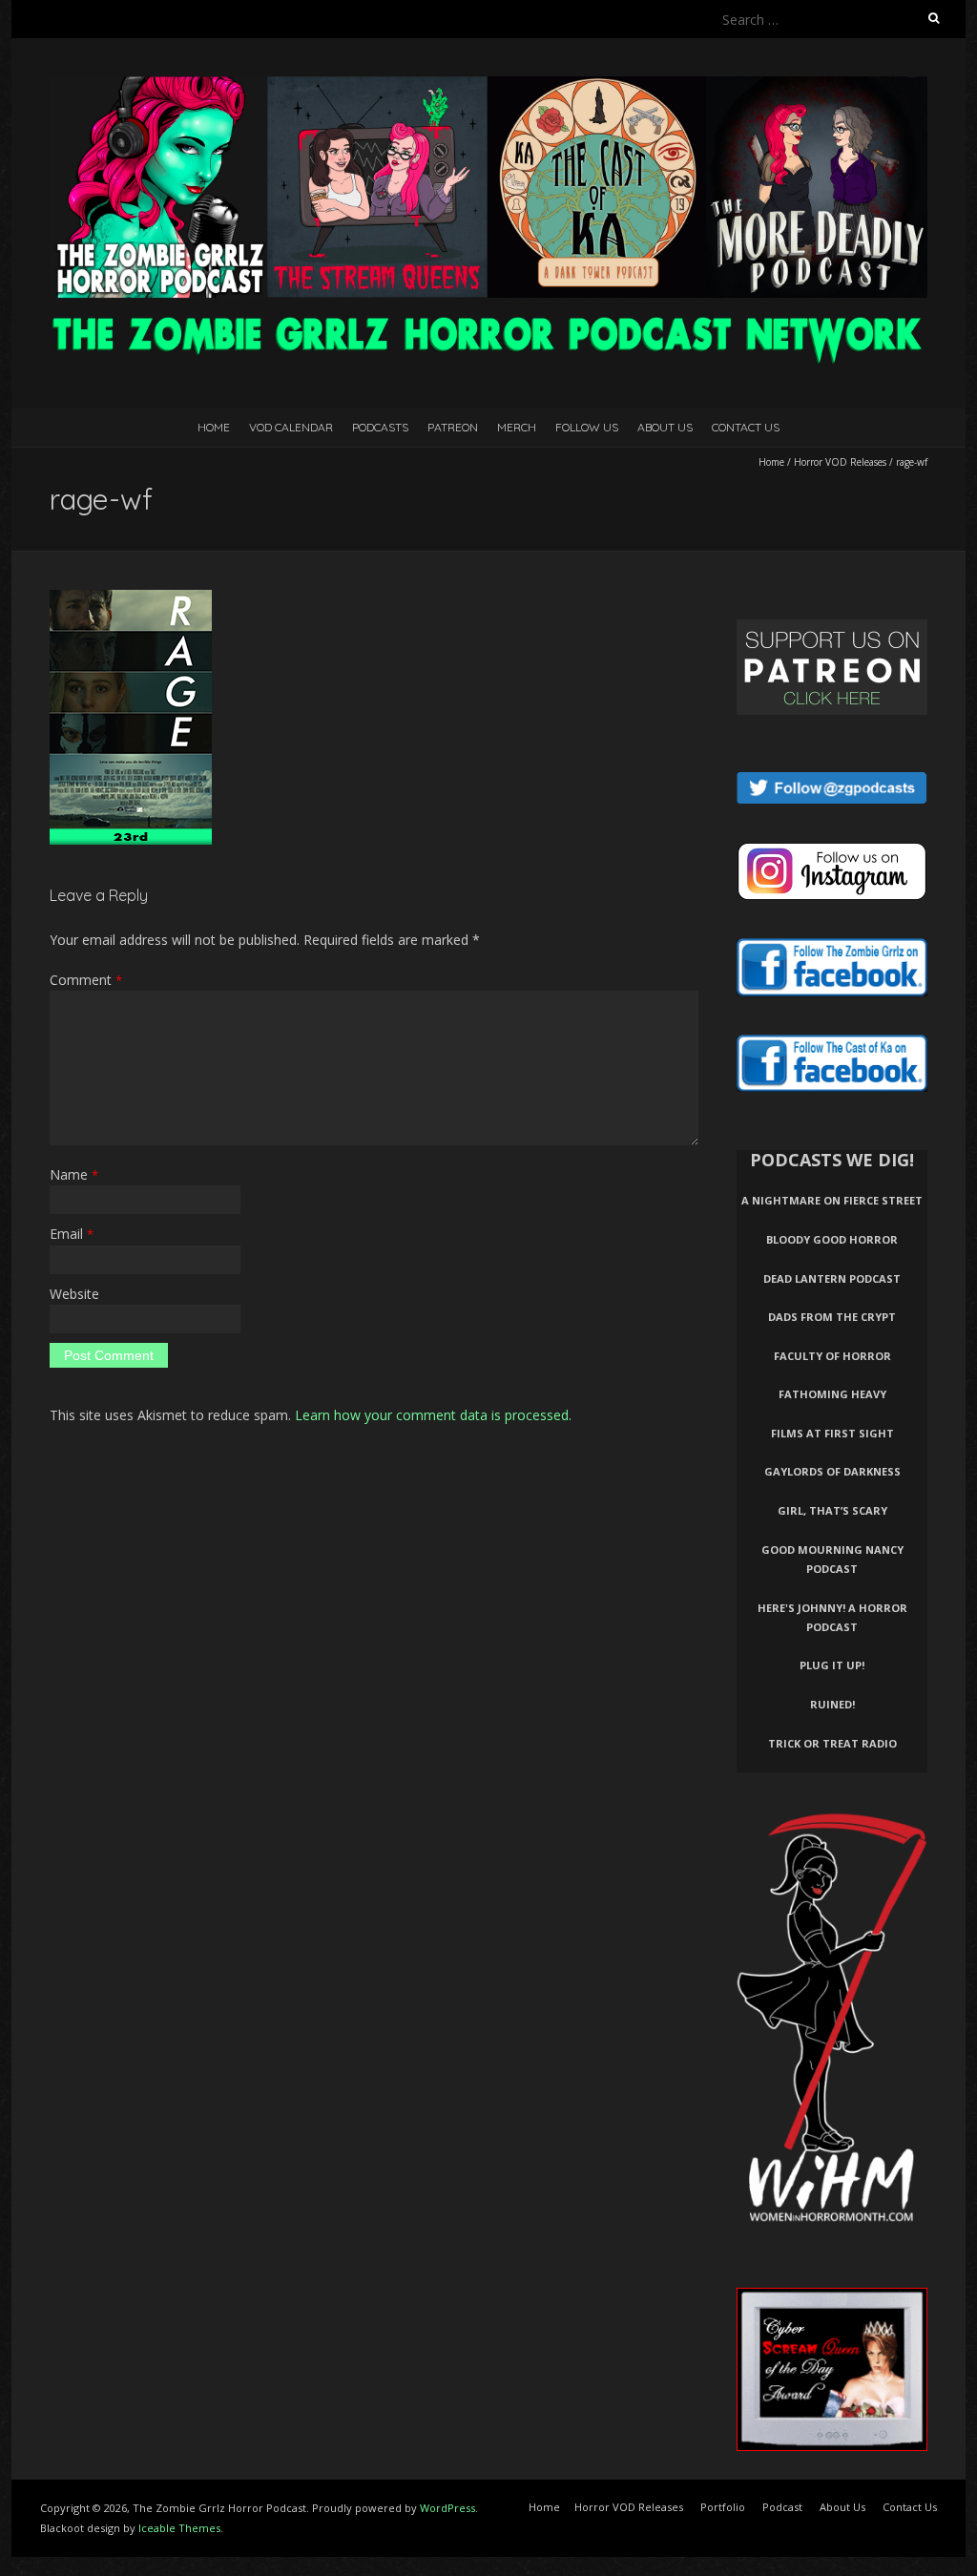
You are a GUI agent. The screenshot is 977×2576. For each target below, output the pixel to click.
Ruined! (832, 1704)
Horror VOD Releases (840, 462)
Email (72, 1234)
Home (214, 427)
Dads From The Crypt (832, 1317)
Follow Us (587, 427)
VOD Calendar (291, 427)
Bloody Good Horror (832, 1239)
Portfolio (723, 2507)
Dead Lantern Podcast (832, 1278)
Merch (517, 427)
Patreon (453, 427)
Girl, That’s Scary (832, 1510)
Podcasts (380, 427)
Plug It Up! (832, 1665)
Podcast (782, 2507)
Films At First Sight (832, 1433)
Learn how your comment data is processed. (433, 1415)
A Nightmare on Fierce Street (832, 1200)
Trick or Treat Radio (832, 1743)
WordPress (447, 2508)
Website (74, 1294)
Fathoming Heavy (832, 1394)
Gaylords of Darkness (832, 1471)
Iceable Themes (179, 2528)
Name (74, 1174)
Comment (86, 980)
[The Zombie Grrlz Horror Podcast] (488, 85)
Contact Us (746, 427)
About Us (665, 427)
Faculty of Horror (832, 1356)
